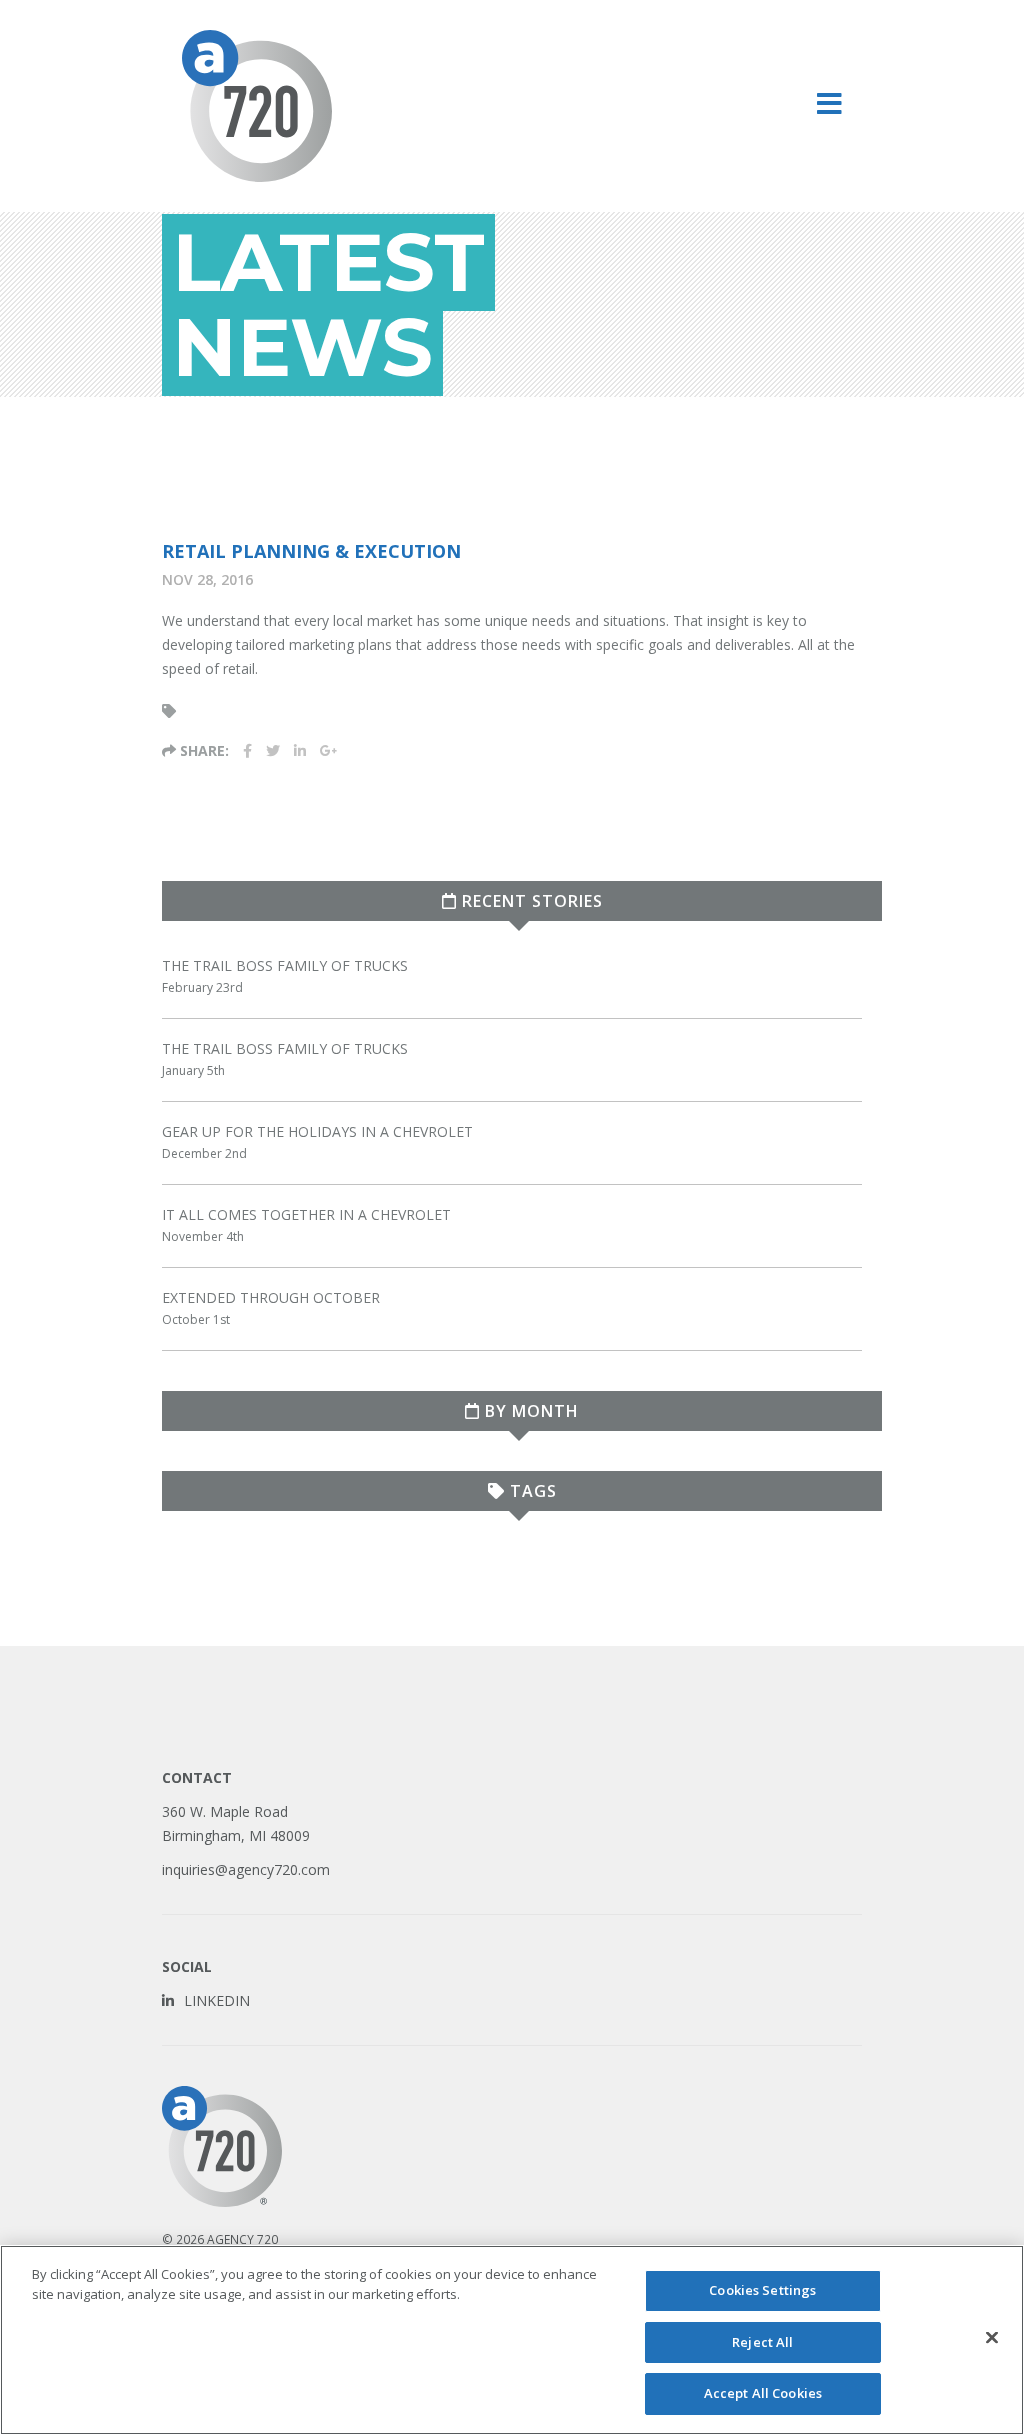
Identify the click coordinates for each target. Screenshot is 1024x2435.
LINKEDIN (217, 2000)
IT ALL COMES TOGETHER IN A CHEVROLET (306, 1214)
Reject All (762, 2342)
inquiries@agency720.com (246, 1869)
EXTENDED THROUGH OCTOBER (271, 1297)
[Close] (992, 2338)
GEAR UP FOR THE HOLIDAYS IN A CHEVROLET (317, 1131)
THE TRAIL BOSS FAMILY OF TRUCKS (285, 965)
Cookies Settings (762, 2290)
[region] (512, 2340)
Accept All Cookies (763, 2393)
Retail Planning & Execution (311, 551)
